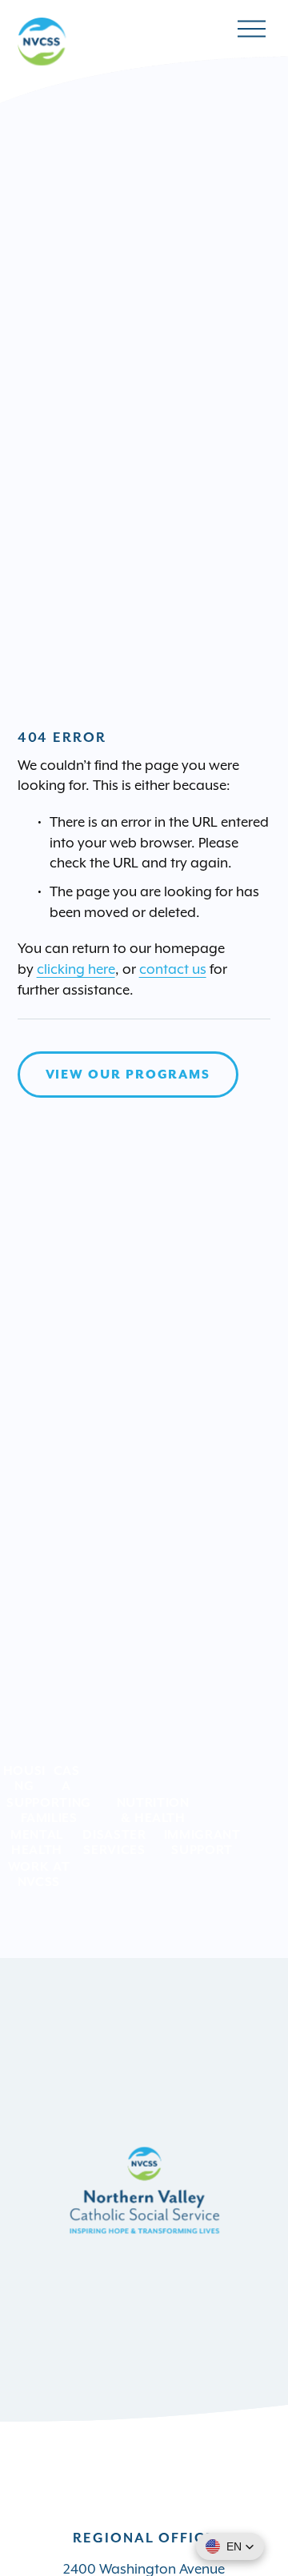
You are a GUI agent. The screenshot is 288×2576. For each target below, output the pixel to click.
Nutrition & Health (153, 1810)
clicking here (76, 969)
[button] (230, 2546)
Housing (24, 1778)
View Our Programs (128, 1075)
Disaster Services (114, 1842)
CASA (67, 1778)
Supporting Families (48, 1810)
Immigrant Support (202, 1842)
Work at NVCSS (39, 1874)
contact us (173, 969)
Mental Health (37, 1842)
